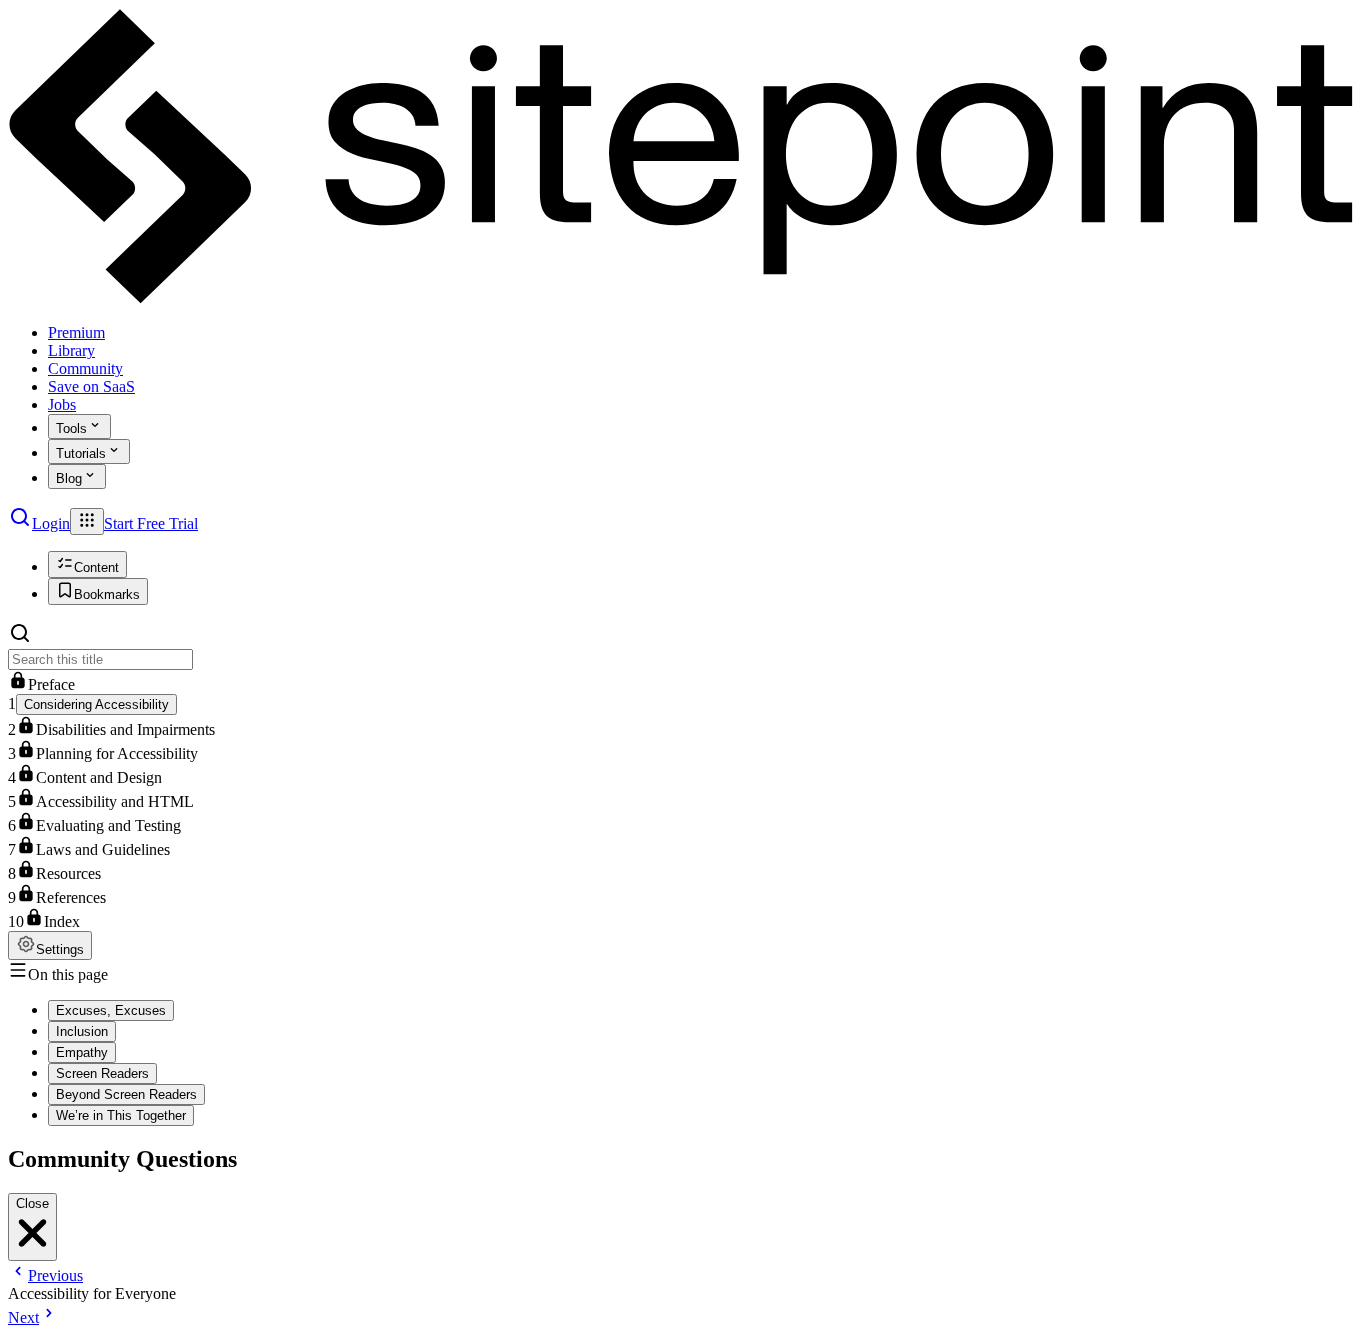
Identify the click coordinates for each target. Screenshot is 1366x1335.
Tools (71, 428)
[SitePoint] (683, 298)
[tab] (87, 564)
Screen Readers (102, 1073)
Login (51, 523)
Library (71, 350)
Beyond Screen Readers (126, 1094)
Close (32, 1203)
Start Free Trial (151, 523)
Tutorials (81, 453)
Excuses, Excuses (111, 1010)
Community (85, 368)
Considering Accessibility (96, 704)
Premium (76, 332)
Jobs (62, 404)
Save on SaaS (91, 386)
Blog (69, 478)
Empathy (82, 1052)
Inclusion (82, 1031)
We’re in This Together (121, 1115)
